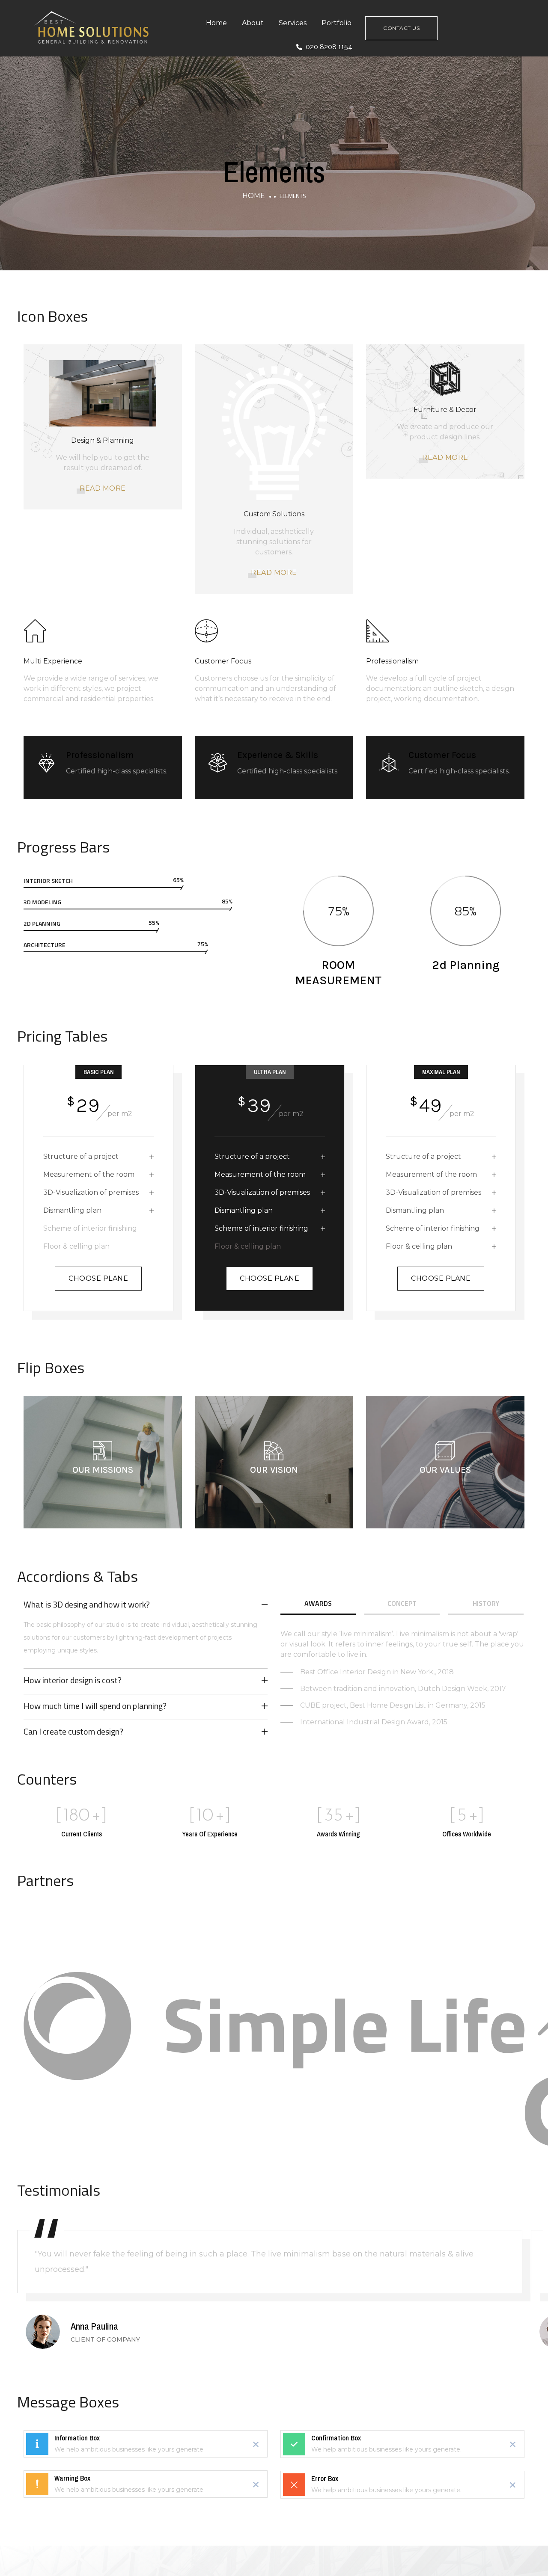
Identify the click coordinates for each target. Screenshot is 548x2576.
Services (293, 23)
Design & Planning (103, 440)
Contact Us (401, 28)
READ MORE (103, 488)
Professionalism (392, 661)
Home (216, 23)
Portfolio (337, 23)
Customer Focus (223, 661)
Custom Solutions (274, 514)
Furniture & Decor (445, 410)
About (253, 23)
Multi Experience (53, 661)
